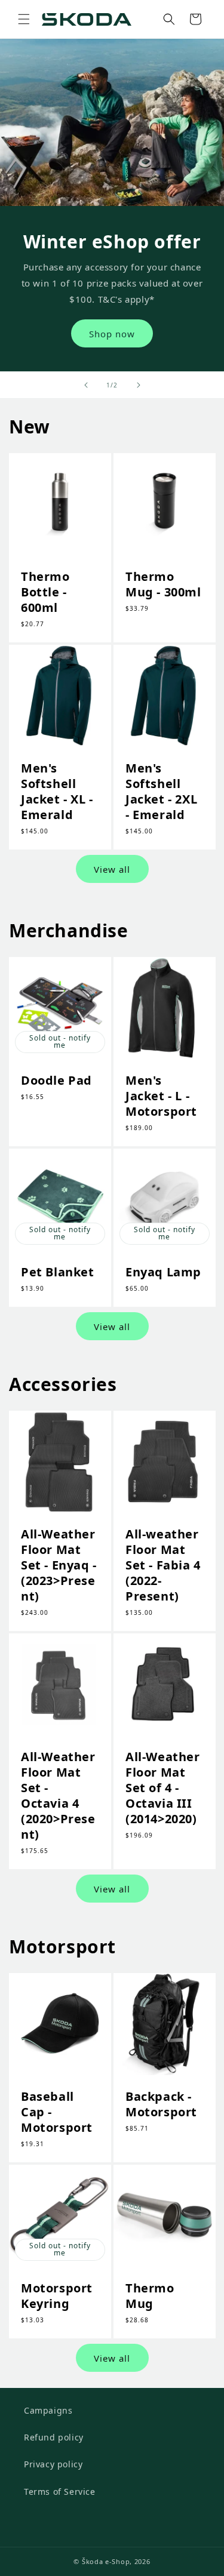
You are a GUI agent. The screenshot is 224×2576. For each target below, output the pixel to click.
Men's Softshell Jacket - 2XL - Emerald (161, 791)
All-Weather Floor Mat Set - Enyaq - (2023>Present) (59, 1565)
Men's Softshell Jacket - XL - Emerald (57, 791)
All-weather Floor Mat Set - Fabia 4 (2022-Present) (163, 1565)
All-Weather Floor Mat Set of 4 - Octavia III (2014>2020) (163, 1787)
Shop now (112, 334)
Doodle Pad (56, 1081)
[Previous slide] (86, 385)
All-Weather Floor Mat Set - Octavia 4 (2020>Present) (58, 1795)
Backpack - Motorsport (161, 2104)
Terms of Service (60, 2492)
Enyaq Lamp (163, 1272)
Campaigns (48, 2410)
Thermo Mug (150, 2295)
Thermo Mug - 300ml (163, 584)
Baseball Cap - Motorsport (57, 2112)
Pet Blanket (58, 1272)
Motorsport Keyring (57, 2295)
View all (112, 869)
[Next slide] (139, 385)
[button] (24, 19)
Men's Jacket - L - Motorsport (161, 1096)
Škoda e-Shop (106, 2561)
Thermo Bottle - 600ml (45, 592)
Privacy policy (53, 2464)
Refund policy (54, 2437)
